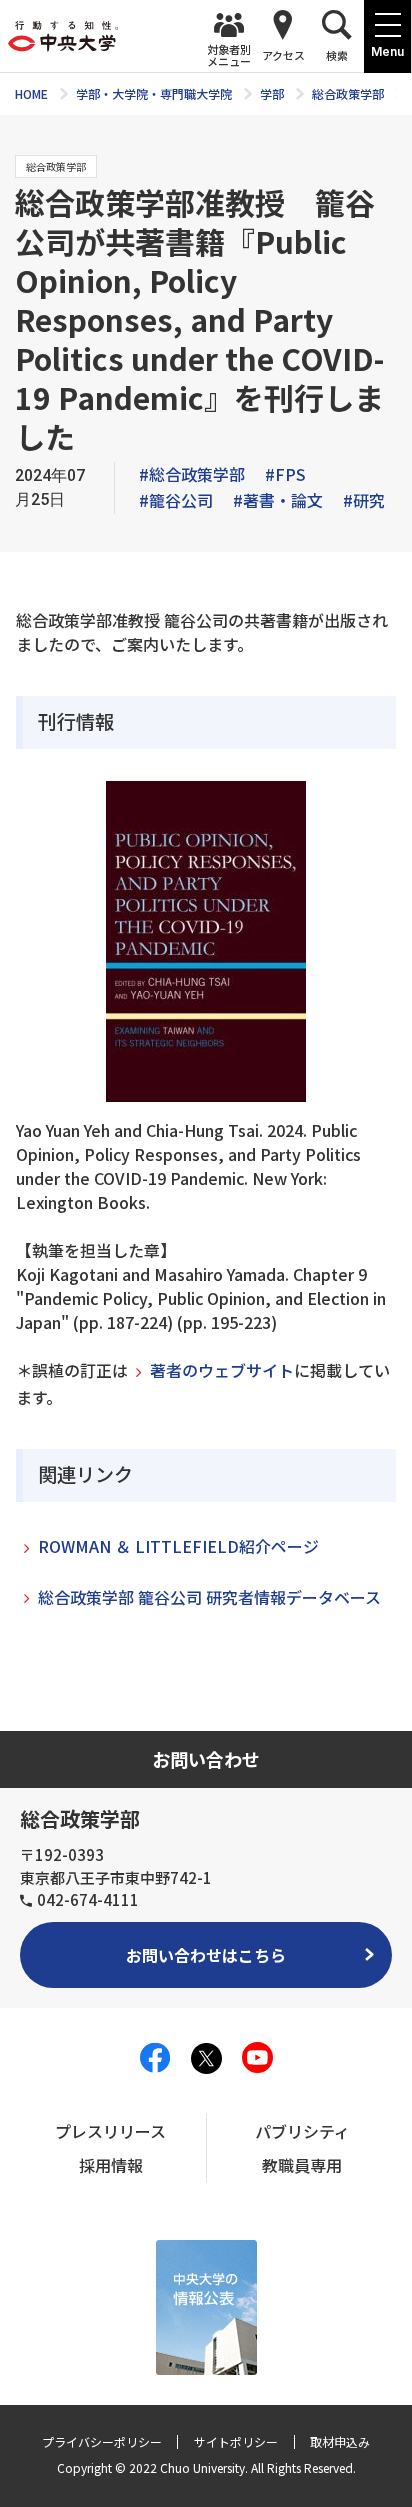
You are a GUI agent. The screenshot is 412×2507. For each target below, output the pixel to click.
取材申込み (340, 2441)
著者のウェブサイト (222, 1370)
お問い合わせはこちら (206, 1955)
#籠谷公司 (176, 500)
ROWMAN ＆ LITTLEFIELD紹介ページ (178, 1546)
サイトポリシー (236, 2441)
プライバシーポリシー (102, 2441)
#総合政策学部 (192, 474)
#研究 (364, 500)
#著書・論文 (278, 500)
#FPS (285, 474)
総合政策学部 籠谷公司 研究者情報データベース (209, 1597)
